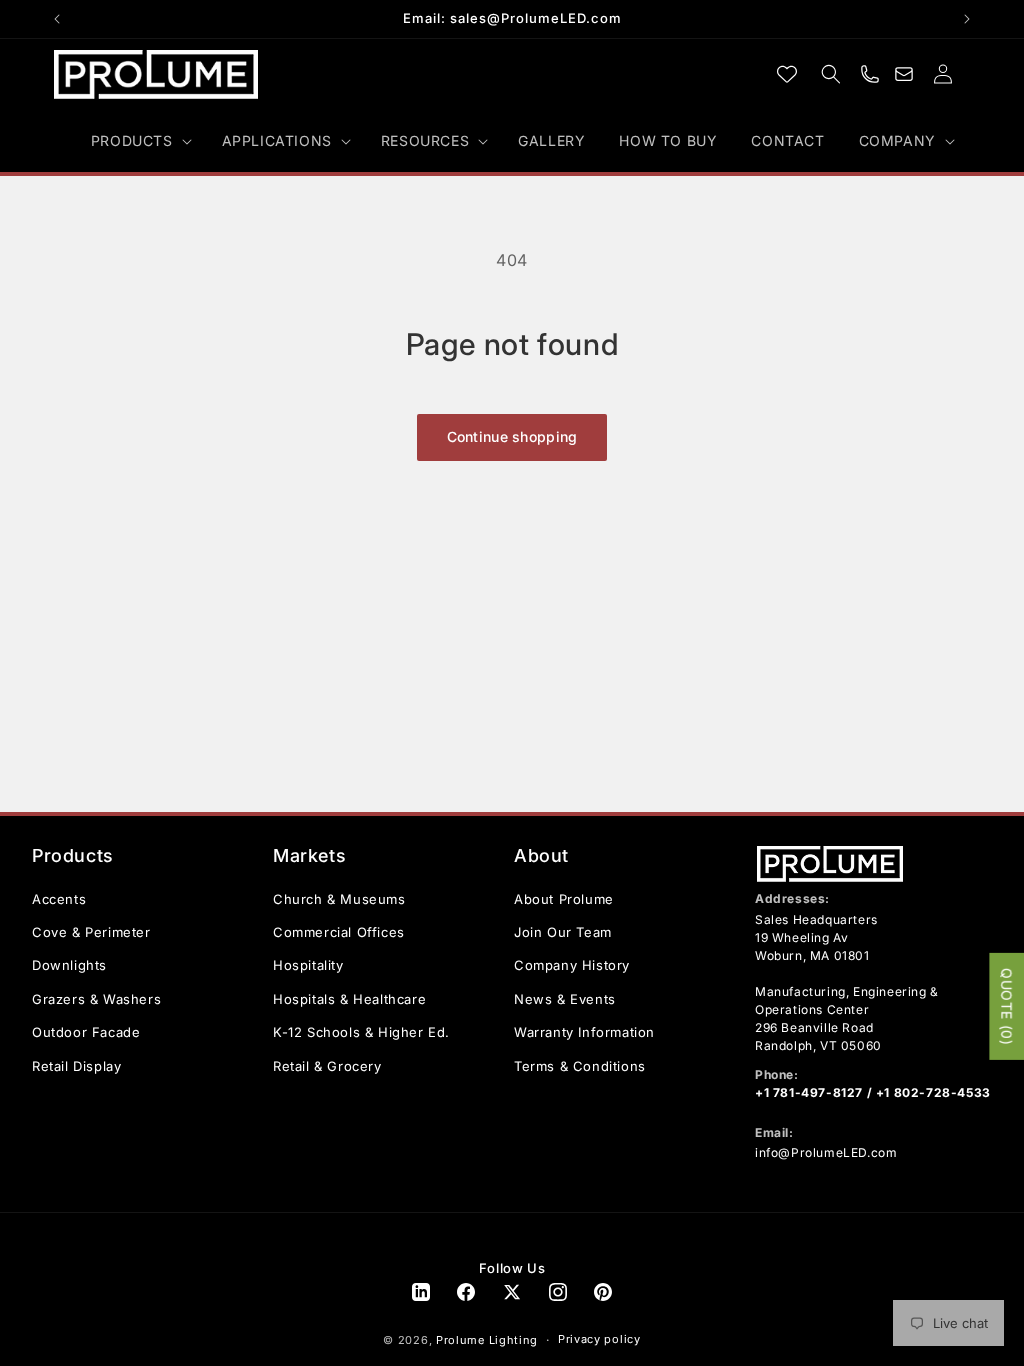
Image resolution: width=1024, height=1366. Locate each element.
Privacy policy (599, 1339)
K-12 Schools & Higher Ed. (361, 1032)
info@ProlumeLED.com (826, 1152)
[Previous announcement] (57, 19)
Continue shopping (512, 436)
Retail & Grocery (327, 1066)
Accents (59, 899)
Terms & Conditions (580, 1066)
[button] (139, 141)
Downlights (69, 965)
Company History (572, 965)
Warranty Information (584, 1032)
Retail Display (76, 1066)
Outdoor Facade (86, 1032)
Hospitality (308, 965)
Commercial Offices (339, 932)
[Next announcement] (967, 19)
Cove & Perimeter (91, 932)
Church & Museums (339, 899)
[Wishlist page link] (787, 74)
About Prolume (564, 899)
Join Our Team (563, 932)
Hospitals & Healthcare (349, 999)
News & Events (565, 999)
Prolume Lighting (487, 1340)
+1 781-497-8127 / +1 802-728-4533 (873, 1092)
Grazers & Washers (96, 999)
